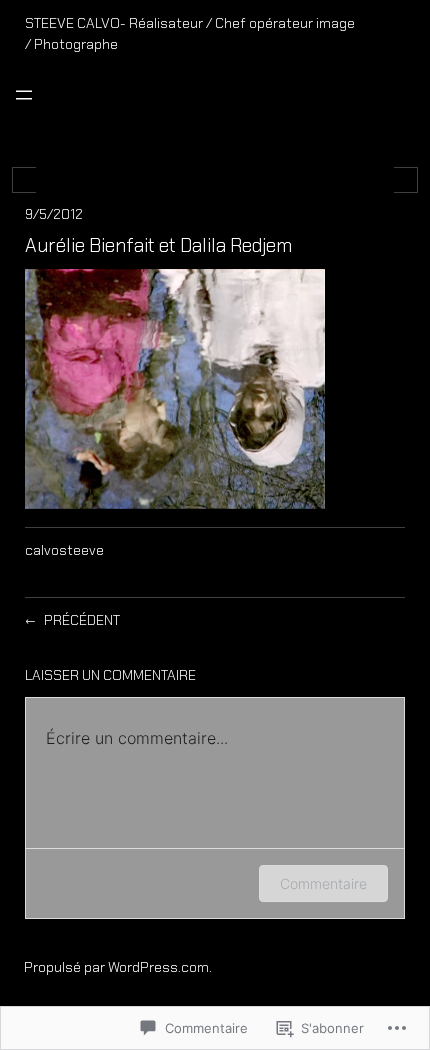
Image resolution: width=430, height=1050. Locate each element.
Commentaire (323, 883)
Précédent (82, 620)
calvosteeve (64, 550)
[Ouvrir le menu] (24, 95)
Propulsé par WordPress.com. (118, 967)
